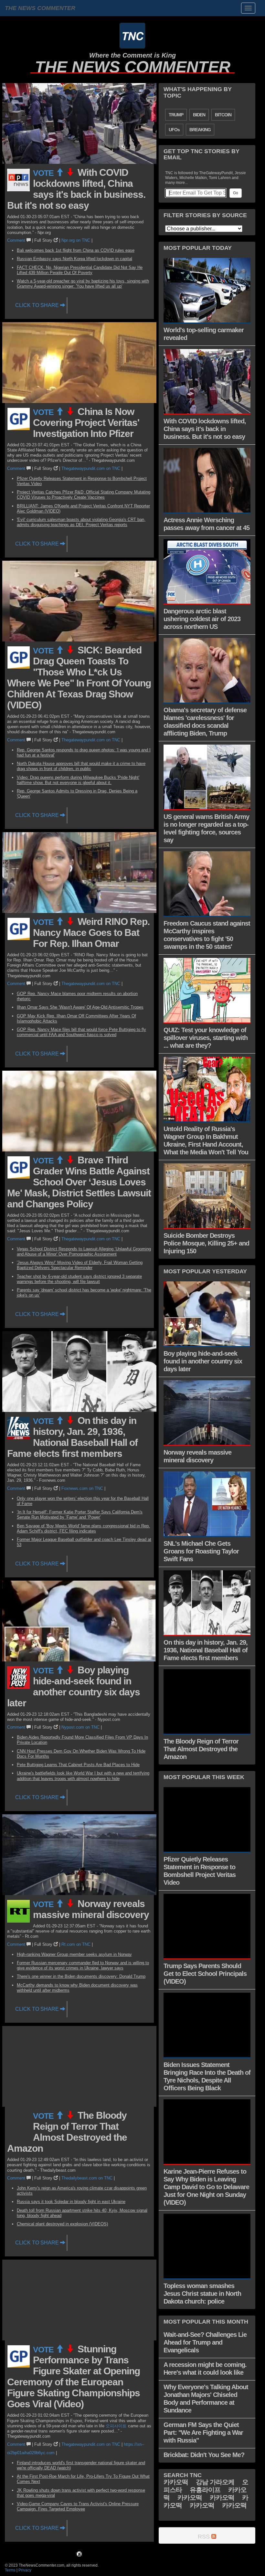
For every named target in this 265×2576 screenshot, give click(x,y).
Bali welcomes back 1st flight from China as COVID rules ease (76, 250)
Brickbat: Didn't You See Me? (204, 2455)
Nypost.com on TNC (80, 1727)
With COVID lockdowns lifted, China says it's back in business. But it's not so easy (76, 189)
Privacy (25, 2570)
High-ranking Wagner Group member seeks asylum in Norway (74, 1954)
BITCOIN (223, 115)
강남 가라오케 (215, 2482)
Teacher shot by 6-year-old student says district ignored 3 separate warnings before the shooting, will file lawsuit (79, 1279)
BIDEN (199, 115)
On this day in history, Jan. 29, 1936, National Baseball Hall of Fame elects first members (72, 1437)
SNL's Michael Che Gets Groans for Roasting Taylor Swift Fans (201, 1551)
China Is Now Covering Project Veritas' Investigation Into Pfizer (86, 423)
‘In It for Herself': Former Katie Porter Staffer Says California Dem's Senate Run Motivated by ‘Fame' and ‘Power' (80, 1515)
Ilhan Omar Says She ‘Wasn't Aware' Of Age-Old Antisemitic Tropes (80, 1007)
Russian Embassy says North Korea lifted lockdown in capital (74, 259)
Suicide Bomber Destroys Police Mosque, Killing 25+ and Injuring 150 (206, 1243)
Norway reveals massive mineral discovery (91, 1909)
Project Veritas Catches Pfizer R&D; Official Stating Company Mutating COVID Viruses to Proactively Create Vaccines (84, 495)
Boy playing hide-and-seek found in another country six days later (74, 1686)
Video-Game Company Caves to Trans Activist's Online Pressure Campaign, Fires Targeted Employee (78, 2506)
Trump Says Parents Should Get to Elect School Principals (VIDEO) (205, 1974)
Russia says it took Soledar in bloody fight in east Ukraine (71, 2202)
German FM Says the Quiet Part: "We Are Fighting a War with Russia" (203, 2433)
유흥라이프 (205, 2490)
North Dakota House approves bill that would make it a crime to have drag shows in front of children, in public (81, 766)
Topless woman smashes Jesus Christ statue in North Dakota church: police (202, 2294)
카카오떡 (176, 2482)
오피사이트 (116, 2426)
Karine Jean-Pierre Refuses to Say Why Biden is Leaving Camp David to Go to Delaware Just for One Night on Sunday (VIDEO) (206, 2187)
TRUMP (176, 115)
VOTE (44, 173)
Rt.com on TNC (76, 1944)
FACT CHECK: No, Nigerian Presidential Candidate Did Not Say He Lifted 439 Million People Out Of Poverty (80, 270)
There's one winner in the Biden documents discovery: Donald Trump (81, 1976)
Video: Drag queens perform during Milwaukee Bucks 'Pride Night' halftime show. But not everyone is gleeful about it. (78, 780)
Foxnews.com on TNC (82, 1488)
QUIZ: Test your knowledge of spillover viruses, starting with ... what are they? (206, 1038)
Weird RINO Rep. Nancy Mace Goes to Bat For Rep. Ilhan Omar (91, 933)
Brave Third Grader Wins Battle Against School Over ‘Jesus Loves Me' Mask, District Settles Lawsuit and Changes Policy (79, 1182)
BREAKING (200, 130)
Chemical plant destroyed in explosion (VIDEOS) (62, 2224)
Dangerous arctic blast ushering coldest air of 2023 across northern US (202, 619)
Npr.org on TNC (76, 240)
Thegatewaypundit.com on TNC (91, 468)
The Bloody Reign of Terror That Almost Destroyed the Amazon (67, 2132)
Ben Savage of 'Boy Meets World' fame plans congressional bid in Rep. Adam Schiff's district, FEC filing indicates (83, 1528)
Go (236, 193)
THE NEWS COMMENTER (133, 67)
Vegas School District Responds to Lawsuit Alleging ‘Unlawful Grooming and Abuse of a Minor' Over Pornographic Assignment (84, 1251)
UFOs (174, 130)
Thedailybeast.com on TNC (87, 2178)
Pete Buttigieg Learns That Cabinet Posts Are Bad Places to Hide (78, 1765)
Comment (17, 240)
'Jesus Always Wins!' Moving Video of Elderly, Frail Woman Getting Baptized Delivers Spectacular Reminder (80, 1265)
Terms (10, 2570)
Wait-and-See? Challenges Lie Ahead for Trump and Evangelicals (205, 2342)
